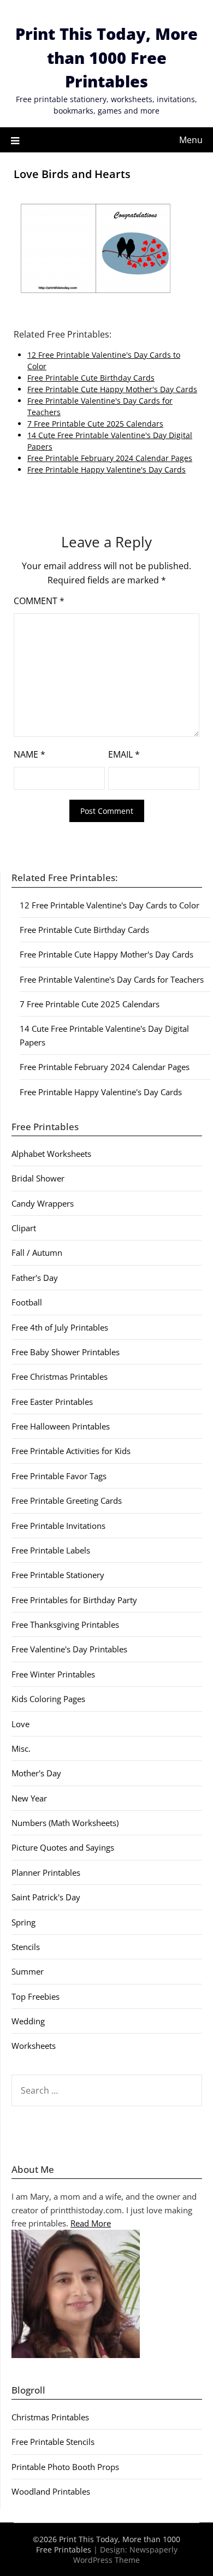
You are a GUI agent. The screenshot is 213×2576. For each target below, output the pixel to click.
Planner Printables (46, 1872)
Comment (39, 601)
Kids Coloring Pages (48, 1699)
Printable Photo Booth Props (65, 2467)
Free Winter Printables (53, 1674)
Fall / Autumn (37, 1252)
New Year (29, 1798)
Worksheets (34, 2046)
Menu (191, 140)
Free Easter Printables (52, 1402)
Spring (23, 1922)
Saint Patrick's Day (46, 1897)
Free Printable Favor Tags (59, 1476)
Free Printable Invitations (58, 1526)
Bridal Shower (38, 1178)
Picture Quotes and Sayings (63, 1847)
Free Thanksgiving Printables (65, 1624)
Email (124, 754)
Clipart (24, 1228)
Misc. (21, 1748)
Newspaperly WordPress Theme (125, 2555)
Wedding (28, 2021)
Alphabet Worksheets (51, 1154)
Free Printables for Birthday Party (74, 1600)
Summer (28, 1971)
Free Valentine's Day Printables (69, 1649)
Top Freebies (35, 1996)
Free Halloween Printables (61, 1426)
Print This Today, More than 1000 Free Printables (106, 57)
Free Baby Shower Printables (66, 1352)
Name (29, 754)
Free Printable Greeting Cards (67, 1500)
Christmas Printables (50, 2417)
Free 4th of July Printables (60, 1327)
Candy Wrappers (43, 1203)
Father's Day (35, 1278)
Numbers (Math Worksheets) (65, 1823)
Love (20, 1724)
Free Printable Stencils (53, 2442)
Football (27, 1302)
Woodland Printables (51, 2491)
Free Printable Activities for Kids (71, 1451)
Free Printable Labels (51, 1550)
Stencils (26, 1947)
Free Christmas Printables (60, 1376)
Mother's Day (36, 1773)
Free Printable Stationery (58, 1575)
